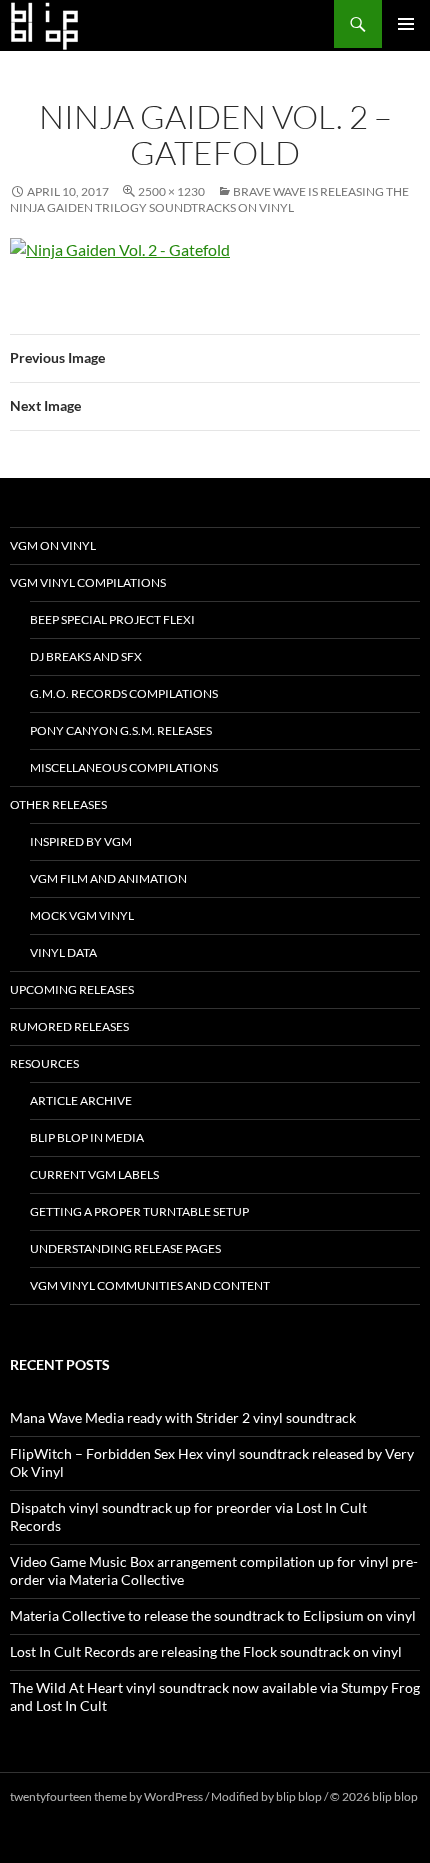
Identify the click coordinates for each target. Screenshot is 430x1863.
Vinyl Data (63, 952)
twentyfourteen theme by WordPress (106, 1796)
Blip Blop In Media (87, 1137)
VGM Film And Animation (108, 878)
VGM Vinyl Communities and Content (150, 1285)
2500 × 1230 (171, 191)
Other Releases (58, 804)
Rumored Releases (69, 1026)
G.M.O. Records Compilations (124, 693)
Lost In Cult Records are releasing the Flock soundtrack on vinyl (206, 1651)
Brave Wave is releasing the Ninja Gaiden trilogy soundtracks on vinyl (209, 199)
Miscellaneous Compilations (124, 767)
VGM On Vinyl (53, 545)
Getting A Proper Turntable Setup (139, 1211)
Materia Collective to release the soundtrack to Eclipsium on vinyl (213, 1615)
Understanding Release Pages (125, 1248)
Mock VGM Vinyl (82, 915)
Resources (44, 1063)
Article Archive (81, 1100)
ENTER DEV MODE (61, 1814)
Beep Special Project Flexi (112, 619)
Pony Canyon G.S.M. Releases (121, 730)
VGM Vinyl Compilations (88, 582)
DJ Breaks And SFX (86, 656)
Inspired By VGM (81, 841)
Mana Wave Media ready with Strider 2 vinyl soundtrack (183, 1417)
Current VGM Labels (94, 1174)
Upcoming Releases (72, 989)
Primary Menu (406, 24)
